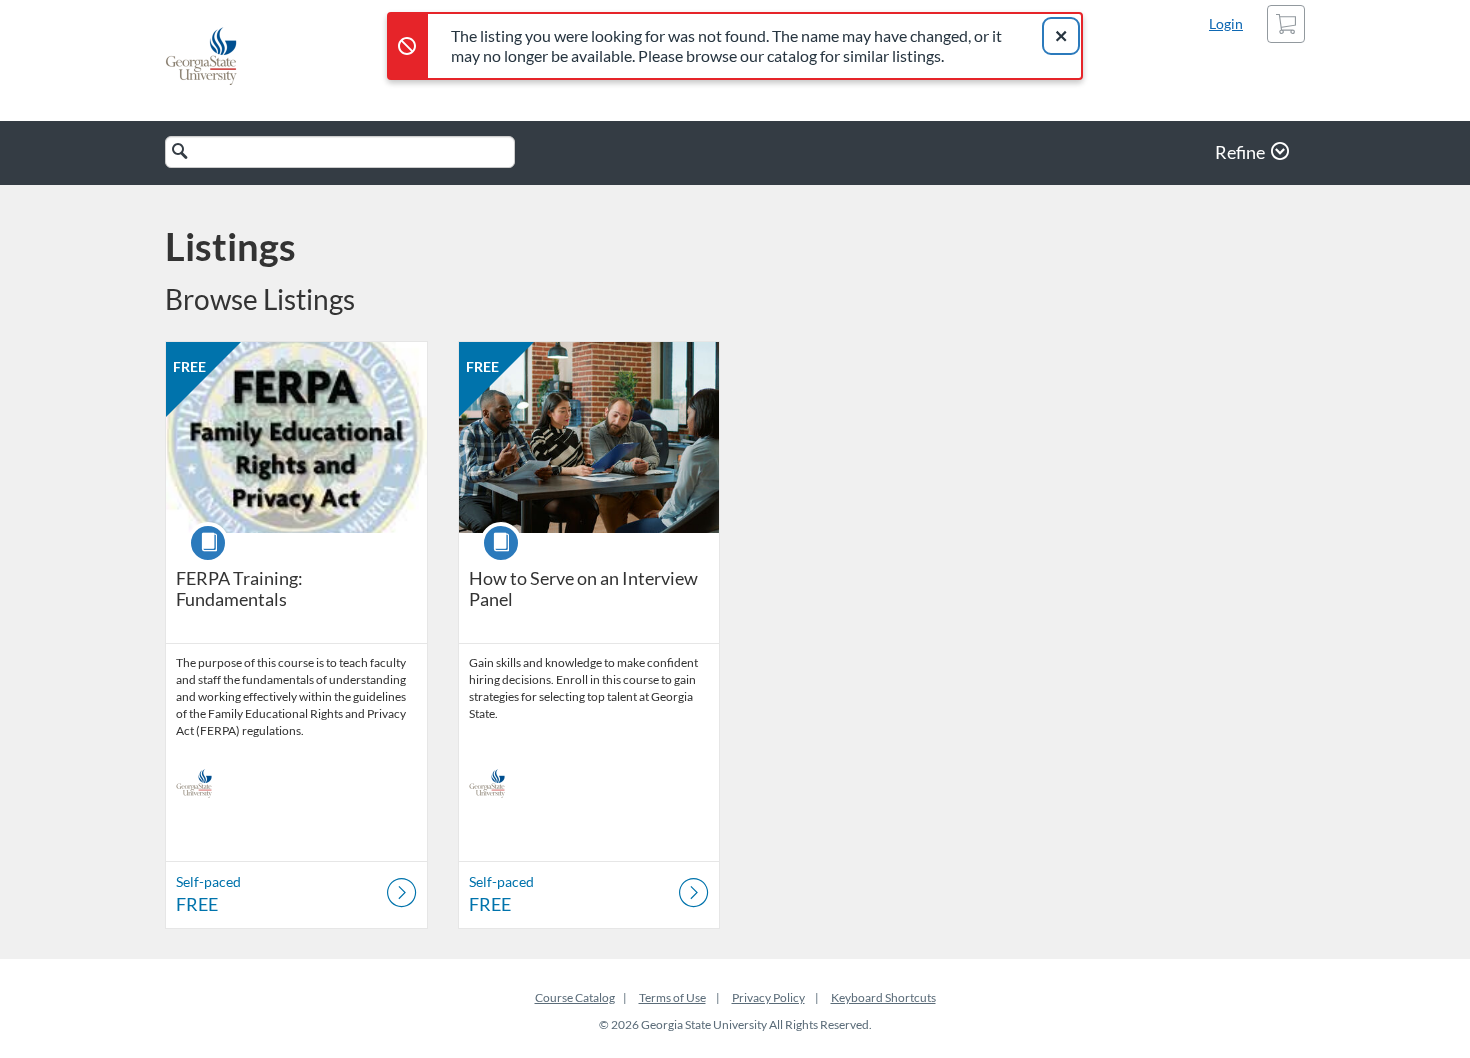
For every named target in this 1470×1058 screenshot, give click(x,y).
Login (1226, 23)
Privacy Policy (768, 997)
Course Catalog (575, 997)
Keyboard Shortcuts (883, 997)
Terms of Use (672, 997)
